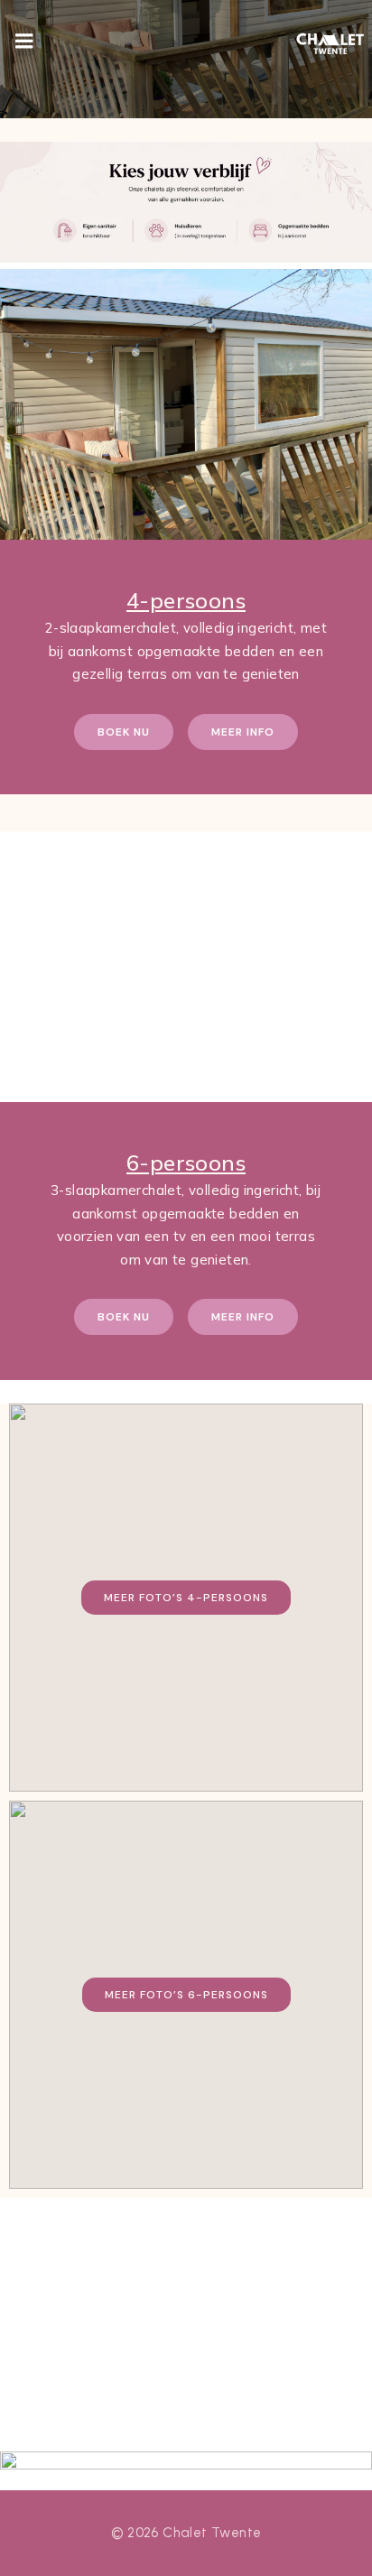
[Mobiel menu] (24, 42)
